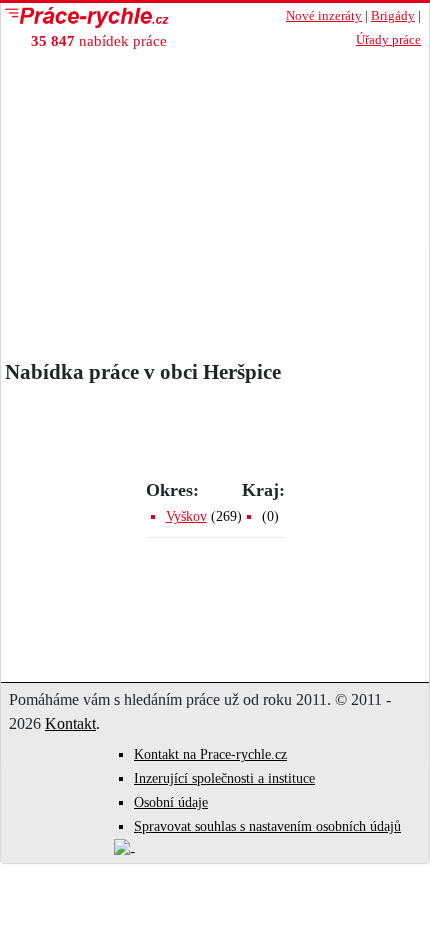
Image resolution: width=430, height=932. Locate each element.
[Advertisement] (215, 210)
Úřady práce (388, 40)
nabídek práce (99, 40)
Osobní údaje (171, 802)
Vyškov (186, 516)
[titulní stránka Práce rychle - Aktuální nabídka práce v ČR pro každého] (126, 17)
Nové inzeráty (324, 16)
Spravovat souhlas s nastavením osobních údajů (267, 826)
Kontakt (70, 723)
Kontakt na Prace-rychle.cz (210, 754)
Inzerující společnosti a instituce (224, 778)
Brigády (393, 16)
